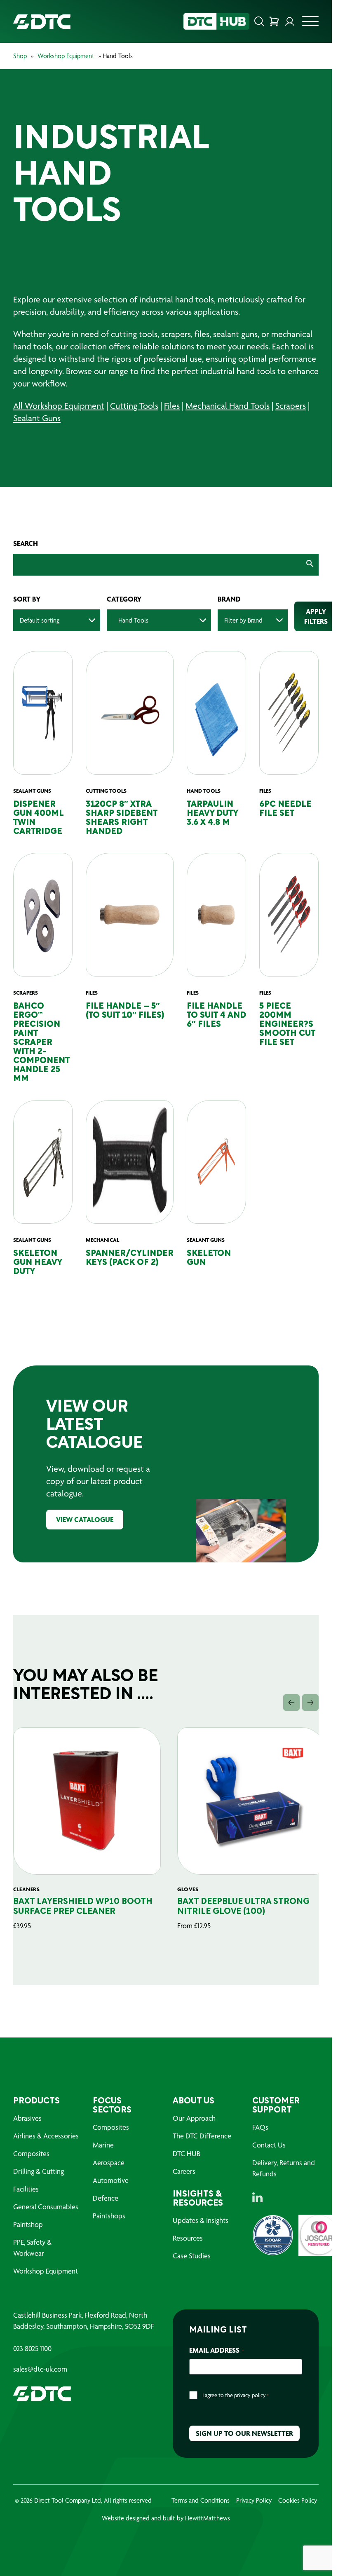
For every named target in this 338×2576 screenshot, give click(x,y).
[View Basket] (274, 21)
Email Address (217, 2350)
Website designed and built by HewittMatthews (166, 2518)
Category (124, 599)
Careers (184, 2171)
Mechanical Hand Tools (228, 406)
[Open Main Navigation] (310, 23)
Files (172, 406)
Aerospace (109, 2163)
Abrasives (27, 2118)
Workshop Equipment (66, 56)
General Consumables (46, 2207)
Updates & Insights (201, 2220)
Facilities (26, 2189)
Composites (31, 2153)
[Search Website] (259, 21)
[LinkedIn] (257, 2197)
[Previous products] (291, 1703)
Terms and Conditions (201, 2500)
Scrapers (291, 406)
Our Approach (194, 2118)
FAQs (260, 2127)
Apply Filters (316, 616)
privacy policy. (250, 2395)
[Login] (290, 21)
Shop (20, 56)
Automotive (111, 2180)
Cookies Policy (298, 2500)
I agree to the (236, 2395)
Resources (188, 2238)
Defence (106, 2198)
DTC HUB (187, 2153)
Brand (229, 599)
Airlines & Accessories (46, 2136)
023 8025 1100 (32, 2349)
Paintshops (109, 2216)
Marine (103, 2145)
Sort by (27, 599)
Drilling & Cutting (39, 2171)
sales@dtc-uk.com (40, 2369)
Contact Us (269, 2145)
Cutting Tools (134, 406)
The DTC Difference (202, 2136)
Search (26, 543)
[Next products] (310, 1703)
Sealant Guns (37, 418)
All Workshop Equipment (59, 406)
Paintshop (28, 2224)
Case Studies (192, 2256)
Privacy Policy (254, 2500)
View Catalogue (85, 1519)
